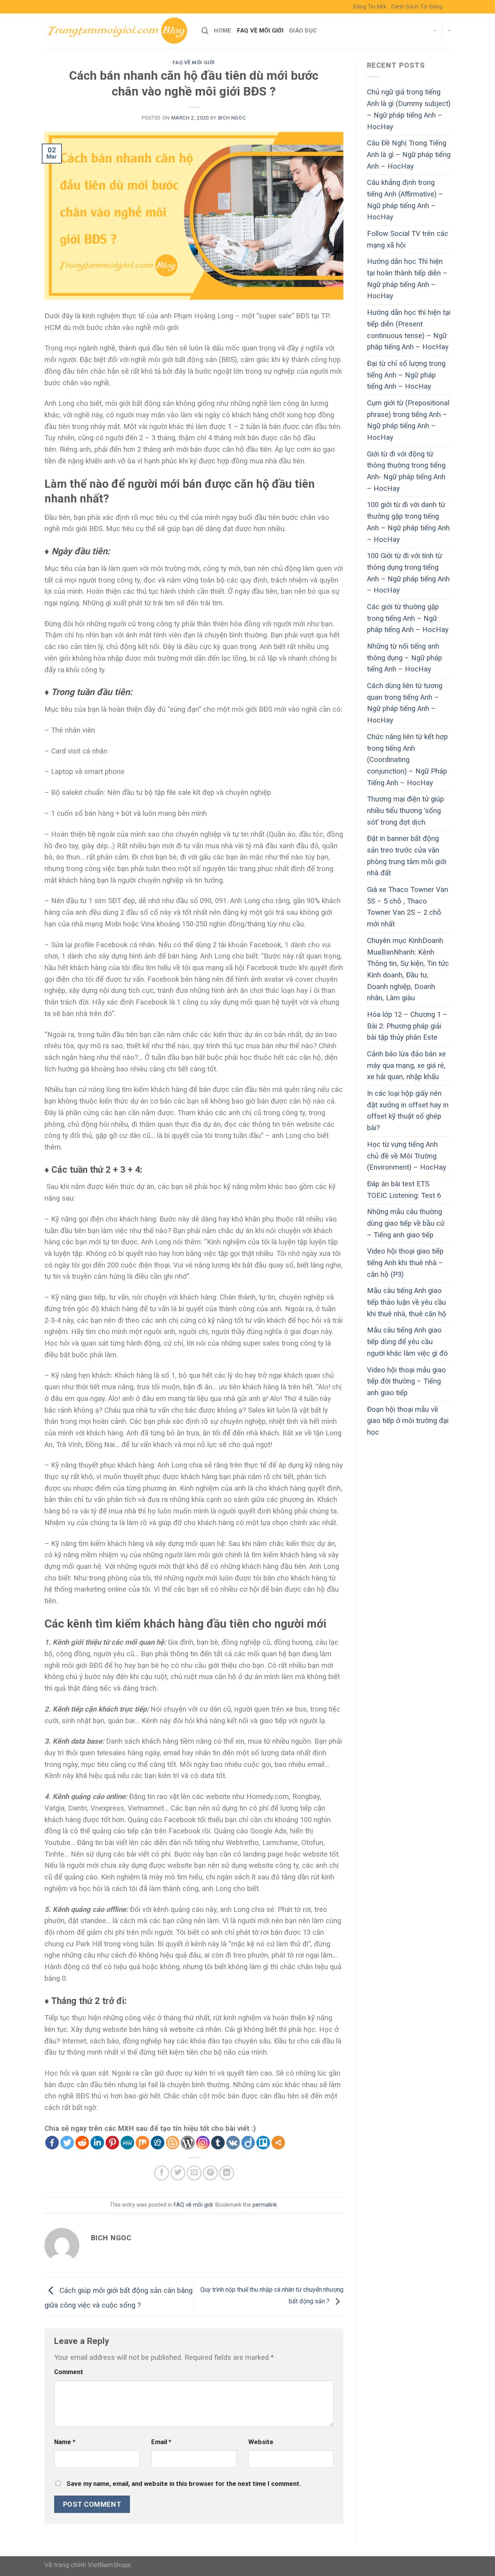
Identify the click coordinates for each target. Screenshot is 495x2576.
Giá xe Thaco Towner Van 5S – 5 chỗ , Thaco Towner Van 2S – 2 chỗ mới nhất (408, 907)
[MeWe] (127, 2143)
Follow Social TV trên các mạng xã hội (408, 239)
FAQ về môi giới (260, 31)
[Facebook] (52, 2143)
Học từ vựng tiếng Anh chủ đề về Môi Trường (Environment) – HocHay (407, 1156)
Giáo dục (303, 31)
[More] (278, 2143)
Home (223, 31)
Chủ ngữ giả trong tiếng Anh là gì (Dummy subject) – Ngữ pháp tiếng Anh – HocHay (409, 109)
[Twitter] (67, 2143)
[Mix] (143, 2143)
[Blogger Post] (173, 2143)
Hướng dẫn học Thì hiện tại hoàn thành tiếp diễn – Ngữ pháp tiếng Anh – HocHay (407, 279)
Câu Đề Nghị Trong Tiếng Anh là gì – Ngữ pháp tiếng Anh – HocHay (409, 155)
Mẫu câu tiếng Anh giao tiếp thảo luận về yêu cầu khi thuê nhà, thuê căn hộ (407, 1302)
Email (161, 2442)
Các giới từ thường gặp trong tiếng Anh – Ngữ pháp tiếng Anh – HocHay (408, 618)
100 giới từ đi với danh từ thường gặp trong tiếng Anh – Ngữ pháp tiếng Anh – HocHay (408, 522)
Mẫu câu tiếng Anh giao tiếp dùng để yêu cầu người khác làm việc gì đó (407, 1342)
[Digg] (158, 2143)
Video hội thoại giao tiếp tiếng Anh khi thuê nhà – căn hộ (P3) (405, 1263)
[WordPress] (188, 2143)
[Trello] (263, 2143)
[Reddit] (82, 2143)
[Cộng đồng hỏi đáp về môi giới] (117, 31)
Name (65, 2442)
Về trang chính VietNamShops (88, 2565)
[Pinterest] (112, 2143)
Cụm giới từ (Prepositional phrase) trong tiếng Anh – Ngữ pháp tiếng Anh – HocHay (408, 420)
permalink (265, 2205)
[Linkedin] (97, 2143)
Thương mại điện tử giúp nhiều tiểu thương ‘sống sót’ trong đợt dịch (405, 811)
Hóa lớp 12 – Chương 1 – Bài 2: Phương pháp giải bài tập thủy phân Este (407, 1026)
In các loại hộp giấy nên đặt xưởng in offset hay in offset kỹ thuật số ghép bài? (408, 1111)
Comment (69, 2372)
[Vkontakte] (233, 2143)
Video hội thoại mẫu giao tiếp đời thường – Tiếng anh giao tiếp (406, 1381)
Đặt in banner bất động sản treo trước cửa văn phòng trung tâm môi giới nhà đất (407, 856)
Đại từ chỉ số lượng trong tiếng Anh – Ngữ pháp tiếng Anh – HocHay (406, 375)
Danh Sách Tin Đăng (417, 7)
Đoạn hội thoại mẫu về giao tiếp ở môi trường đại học (408, 1421)
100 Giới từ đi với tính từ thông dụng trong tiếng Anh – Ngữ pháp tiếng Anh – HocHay (408, 573)
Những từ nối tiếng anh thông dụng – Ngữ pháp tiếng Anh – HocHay (405, 658)
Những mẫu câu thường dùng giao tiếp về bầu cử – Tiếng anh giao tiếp (406, 1223)
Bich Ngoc (232, 118)
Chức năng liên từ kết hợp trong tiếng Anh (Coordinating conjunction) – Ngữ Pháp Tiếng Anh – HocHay (407, 760)
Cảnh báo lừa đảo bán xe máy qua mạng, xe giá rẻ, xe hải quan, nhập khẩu (406, 1065)
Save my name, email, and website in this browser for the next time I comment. (184, 2484)
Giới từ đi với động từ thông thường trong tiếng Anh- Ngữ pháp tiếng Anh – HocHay (406, 471)
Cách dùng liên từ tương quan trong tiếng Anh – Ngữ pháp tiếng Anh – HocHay (405, 703)
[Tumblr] (218, 2143)
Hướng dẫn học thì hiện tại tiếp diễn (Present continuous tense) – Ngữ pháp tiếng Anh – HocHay (409, 330)
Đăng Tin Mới (370, 7)
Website (261, 2442)
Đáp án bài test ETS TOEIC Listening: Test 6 (404, 1190)
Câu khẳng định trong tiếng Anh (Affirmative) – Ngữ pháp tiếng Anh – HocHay (405, 200)
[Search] (205, 31)
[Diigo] (248, 2143)
